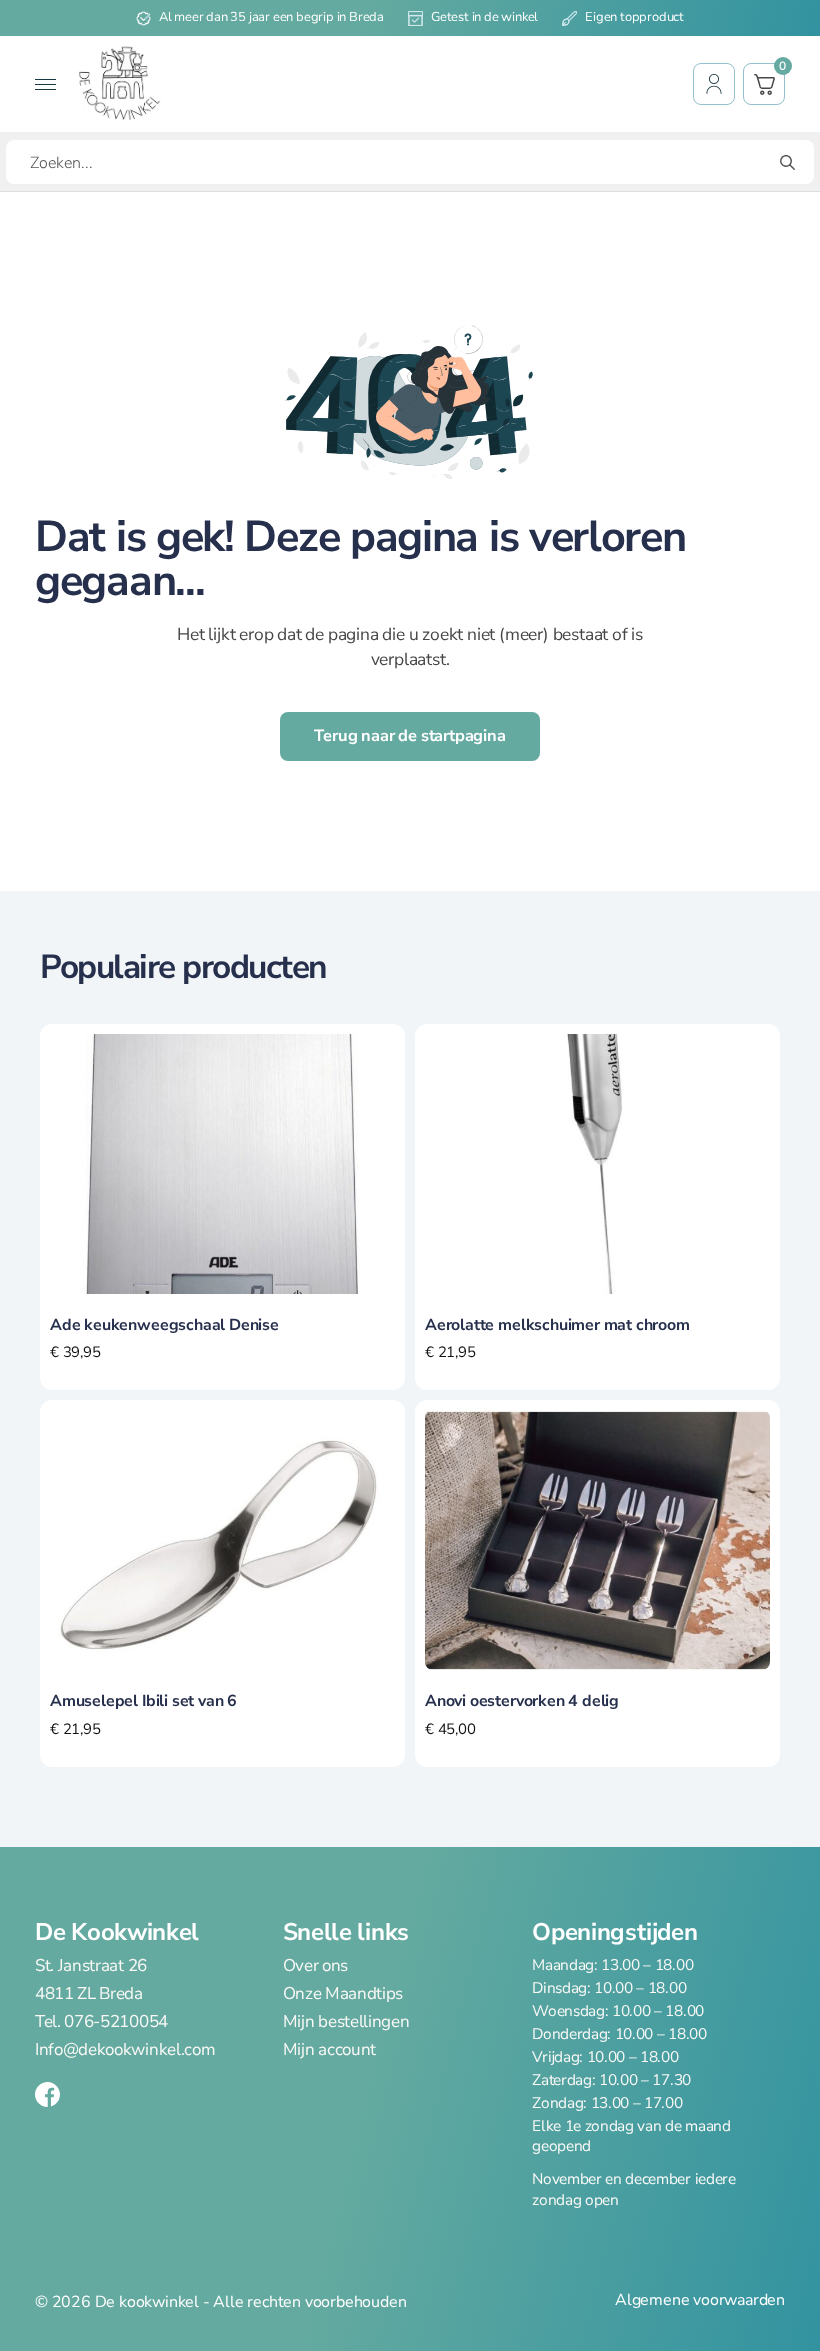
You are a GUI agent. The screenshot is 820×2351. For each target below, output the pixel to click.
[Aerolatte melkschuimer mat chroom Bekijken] (597, 1162)
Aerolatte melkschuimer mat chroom (557, 1325)
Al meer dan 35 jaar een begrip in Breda (271, 17)
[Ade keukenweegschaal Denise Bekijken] (222, 1162)
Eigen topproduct (634, 17)
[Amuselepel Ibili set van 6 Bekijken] (222, 1539)
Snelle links (346, 1932)
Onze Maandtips (343, 1994)
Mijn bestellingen (346, 2021)
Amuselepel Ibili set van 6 (143, 1701)
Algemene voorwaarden (700, 2300)
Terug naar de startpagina (410, 735)
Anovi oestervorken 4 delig (522, 1701)
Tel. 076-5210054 (101, 2021)
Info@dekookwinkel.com (125, 2049)
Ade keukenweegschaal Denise (164, 1325)
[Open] (45, 84)
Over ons (315, 1966)
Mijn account (329, 2049)
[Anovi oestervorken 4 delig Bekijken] (597, 1539)
